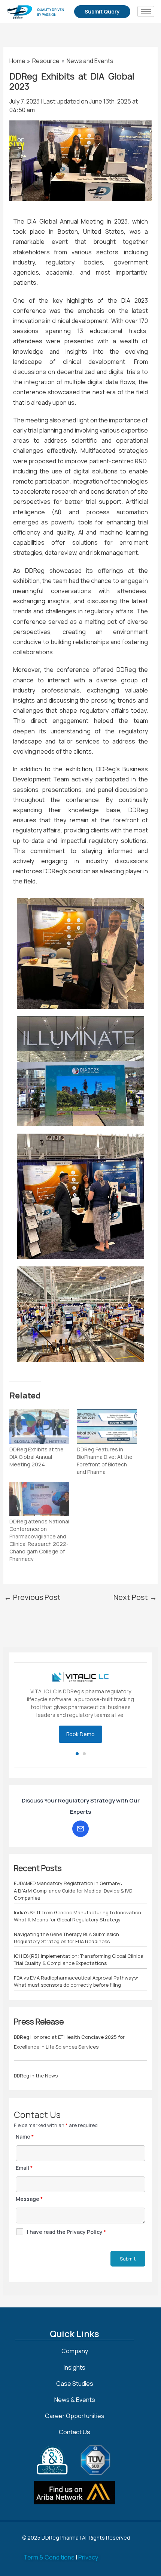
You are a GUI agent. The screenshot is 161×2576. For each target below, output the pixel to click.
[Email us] (80, 1817)
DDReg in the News (36, 2064)
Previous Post (32, 1597)
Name (25, 2125)
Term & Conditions (49, 2557)
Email (24, 2156)
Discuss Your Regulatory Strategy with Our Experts (81, 1794)
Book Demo (80, 1723)
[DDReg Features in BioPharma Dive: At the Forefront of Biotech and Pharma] (107, 1427)
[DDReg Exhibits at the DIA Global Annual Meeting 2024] (39, 1427)
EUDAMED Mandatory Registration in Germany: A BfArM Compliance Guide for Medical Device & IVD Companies (73, 1879)
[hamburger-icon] (146, 11)
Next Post (135, 1597)
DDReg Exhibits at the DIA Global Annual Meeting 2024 (37, 1457)
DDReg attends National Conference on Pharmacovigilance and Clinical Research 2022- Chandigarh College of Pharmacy (39, 1540)
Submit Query (102, 11)
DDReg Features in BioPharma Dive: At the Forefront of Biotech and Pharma (105, 1461)
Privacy (88, 2557)
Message (29, 2188)
